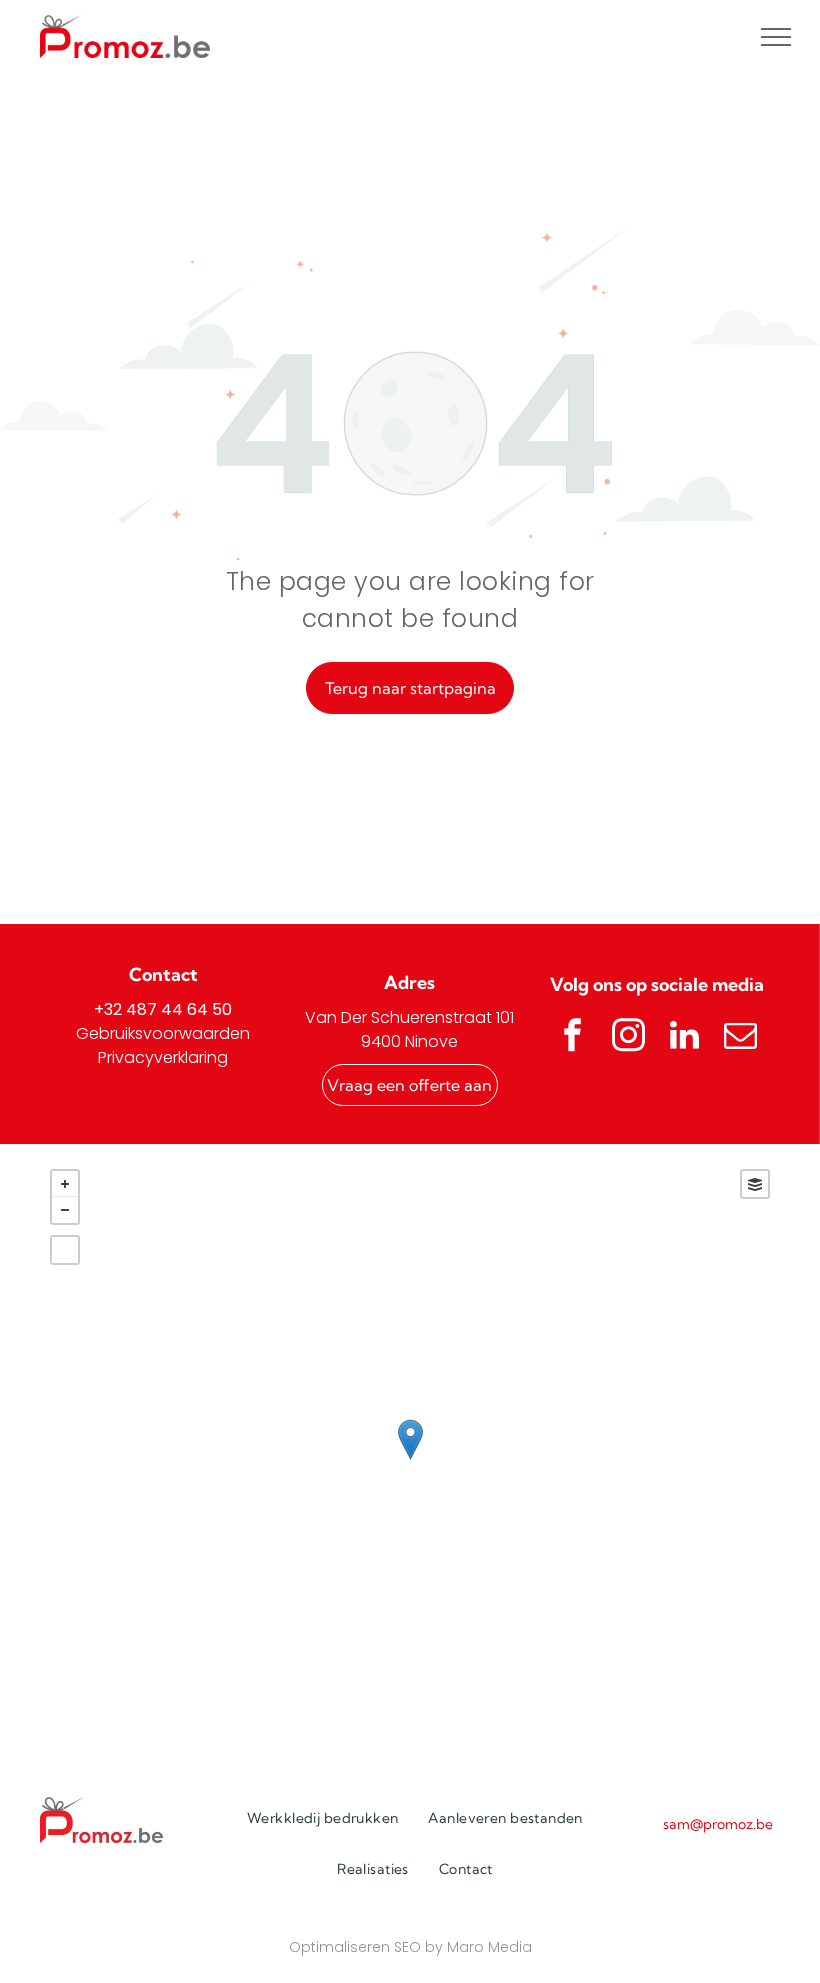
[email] (741, 1037)
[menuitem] (322, 1818)
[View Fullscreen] (65, 1250)
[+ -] (410, 1460)
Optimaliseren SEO (355, 1947)
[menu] (776, 37)
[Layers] (755, 1184)
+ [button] (65, 1184)
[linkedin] (685, 1037)
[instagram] (629, 1037)
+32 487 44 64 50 (163, 1009)
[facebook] (573, 1037)
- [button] (65, 1210)
